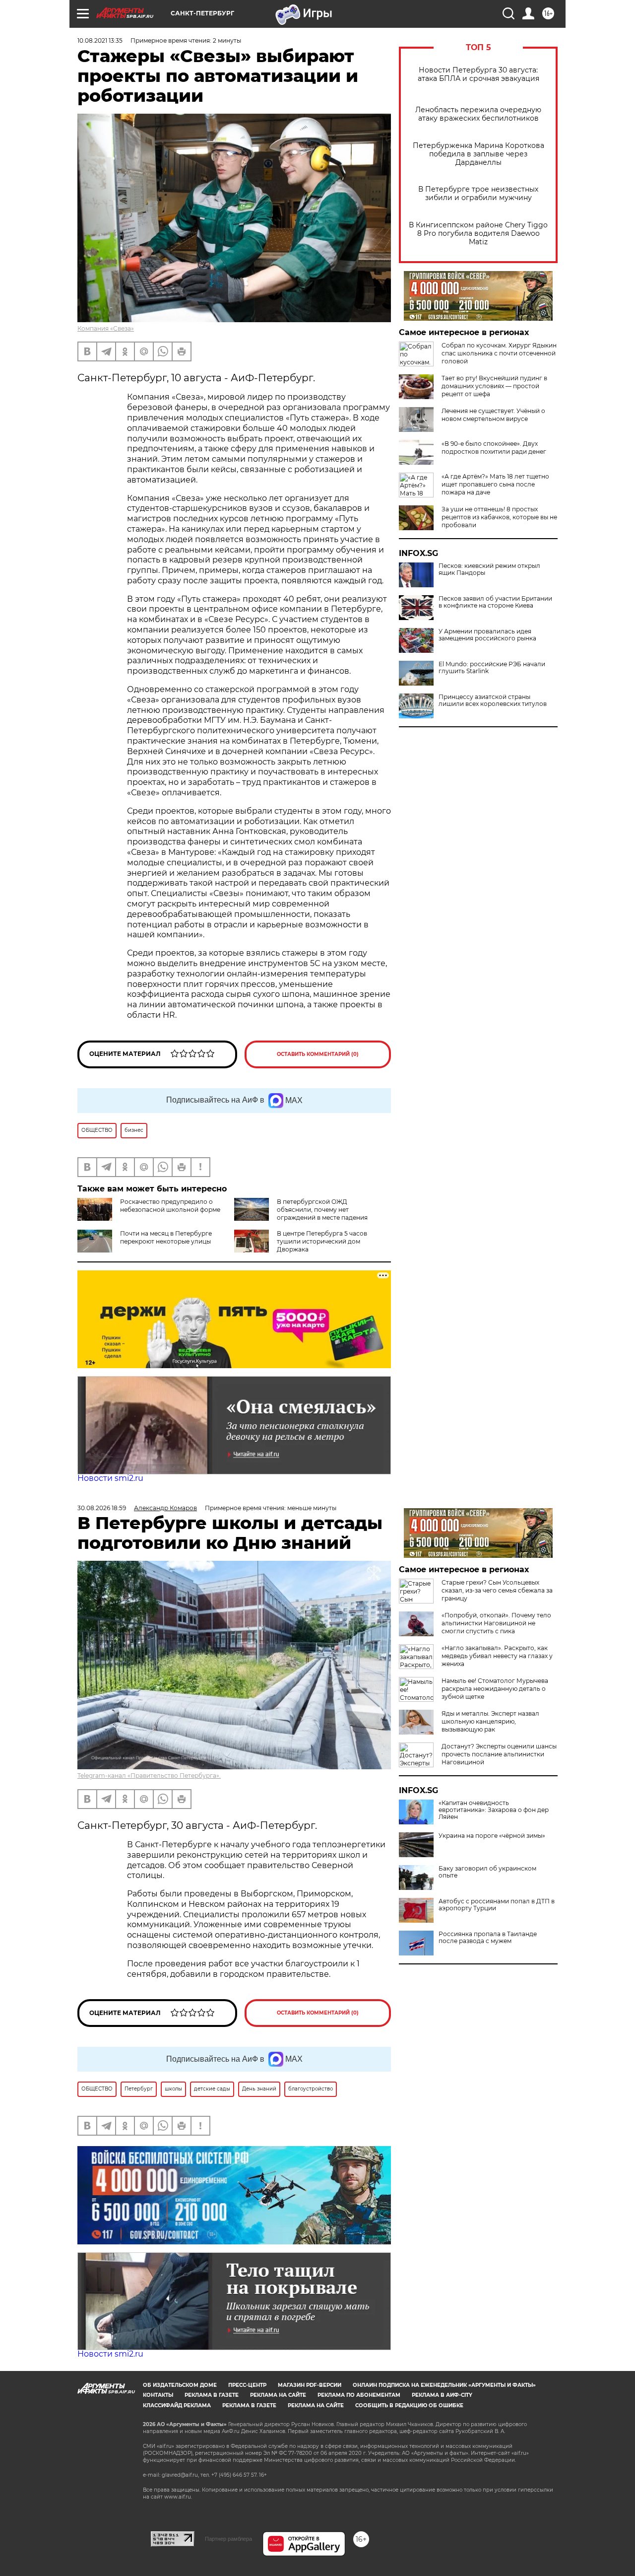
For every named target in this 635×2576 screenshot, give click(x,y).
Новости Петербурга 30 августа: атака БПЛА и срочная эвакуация (478, 74)
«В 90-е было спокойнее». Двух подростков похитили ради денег (494, 448)
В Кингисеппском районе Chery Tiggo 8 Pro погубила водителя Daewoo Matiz (478, 234)
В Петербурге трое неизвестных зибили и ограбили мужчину (478, 194)
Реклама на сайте (278, 2395)
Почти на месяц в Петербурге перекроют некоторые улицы (166, 1237)
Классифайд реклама (177, 2405)
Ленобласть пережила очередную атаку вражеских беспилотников (478, 114)
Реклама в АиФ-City (442, 2395)
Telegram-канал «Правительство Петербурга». (149, 1775)
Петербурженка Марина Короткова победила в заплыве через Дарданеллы (478, 154)
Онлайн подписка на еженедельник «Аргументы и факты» (444, 2385)
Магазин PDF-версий (310, 2385)
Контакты (158, 2395)
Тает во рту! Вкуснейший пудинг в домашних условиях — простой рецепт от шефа (494, 386)
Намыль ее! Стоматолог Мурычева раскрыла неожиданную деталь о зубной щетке (495, 1689)
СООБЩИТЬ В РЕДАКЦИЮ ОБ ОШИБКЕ (409, 2405)
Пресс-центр (247, 2385)
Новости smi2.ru (110, 1478)
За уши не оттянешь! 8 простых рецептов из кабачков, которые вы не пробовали (499, 517)
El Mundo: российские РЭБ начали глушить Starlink (492, 668)
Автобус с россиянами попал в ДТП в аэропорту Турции (497, 1905)
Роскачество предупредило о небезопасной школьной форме (170, 1206)
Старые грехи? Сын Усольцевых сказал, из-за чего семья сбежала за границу (497, 1590)
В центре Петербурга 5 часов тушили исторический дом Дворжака (322, 1241)
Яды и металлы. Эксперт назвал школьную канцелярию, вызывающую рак (490, 1721)
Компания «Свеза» (106, 328)
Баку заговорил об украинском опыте (487, 1872)
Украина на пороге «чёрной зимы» (492, 1836)
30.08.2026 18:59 (102, 1508)
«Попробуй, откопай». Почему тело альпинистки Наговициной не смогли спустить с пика (496, 1623)
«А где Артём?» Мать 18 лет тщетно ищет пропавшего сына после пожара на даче (495, 484)
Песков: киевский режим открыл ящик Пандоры (489, 569)
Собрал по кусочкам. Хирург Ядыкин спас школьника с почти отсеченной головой (499, 353)
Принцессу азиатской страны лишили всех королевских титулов (493, 700)
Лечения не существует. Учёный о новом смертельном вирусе (493, 415)
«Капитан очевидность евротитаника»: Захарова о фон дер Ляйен (494, 1810)
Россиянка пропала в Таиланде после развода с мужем (488, 1938)
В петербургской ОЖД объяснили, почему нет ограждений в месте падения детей (301, 1214)
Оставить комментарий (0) (318, 1054)
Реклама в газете (212, 2395)
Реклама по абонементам (359, 2395)
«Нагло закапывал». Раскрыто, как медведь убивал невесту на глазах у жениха (497, 1656)
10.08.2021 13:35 (100, 40)
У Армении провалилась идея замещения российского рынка (487, 635)
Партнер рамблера (228, 2539)
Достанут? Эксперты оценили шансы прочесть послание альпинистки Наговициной (499, 1754)
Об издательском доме (180, 2385)
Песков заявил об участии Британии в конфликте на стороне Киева (495, 602)
